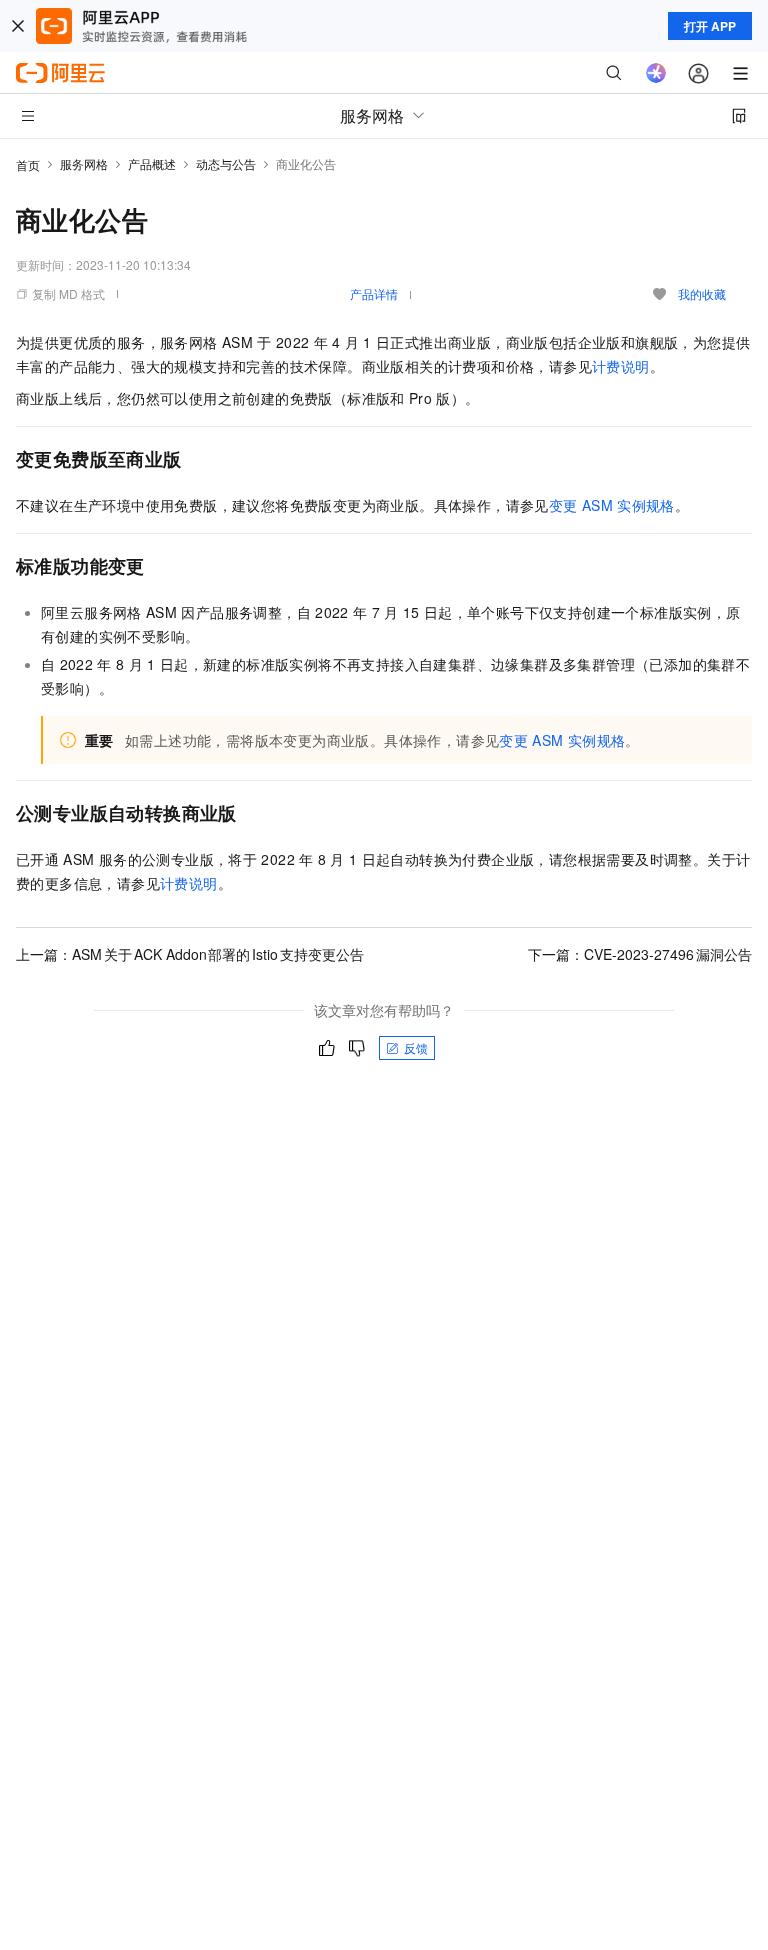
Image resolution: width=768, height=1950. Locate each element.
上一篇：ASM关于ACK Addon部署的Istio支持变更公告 (190, 954)
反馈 (416, 1047)
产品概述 (152, 163)
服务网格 (84, 163)
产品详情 (374, 293)
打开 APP (710, 26)
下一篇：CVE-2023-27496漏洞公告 (640, 954)
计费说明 (621, 366)
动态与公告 (226, 163)
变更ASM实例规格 (612, 505)
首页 (28, 164)
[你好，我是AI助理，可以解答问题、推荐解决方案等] (656, 73)
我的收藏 (702, 293)
